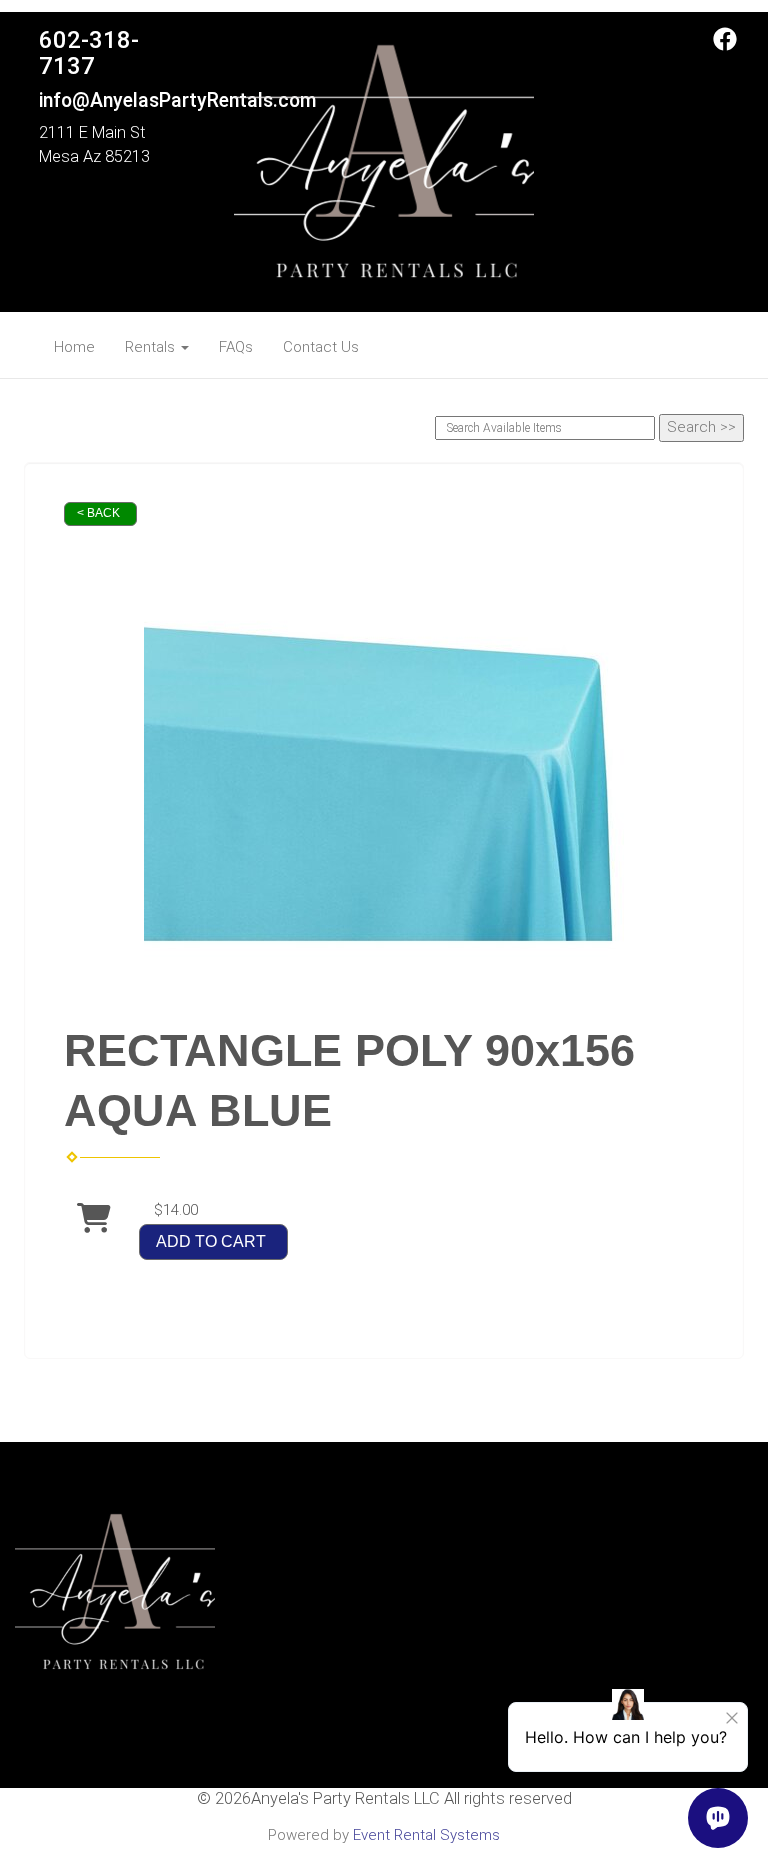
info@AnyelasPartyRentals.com (178, 100)
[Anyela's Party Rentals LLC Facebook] (725, 46)
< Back (98, 513)
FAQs (236, 347)
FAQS (290, 1613)
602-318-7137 (89, 53)
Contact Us (321, 347)
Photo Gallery (290, 1655)
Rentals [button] (152, 347)
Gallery (290, 1677)
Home (74, 347)
